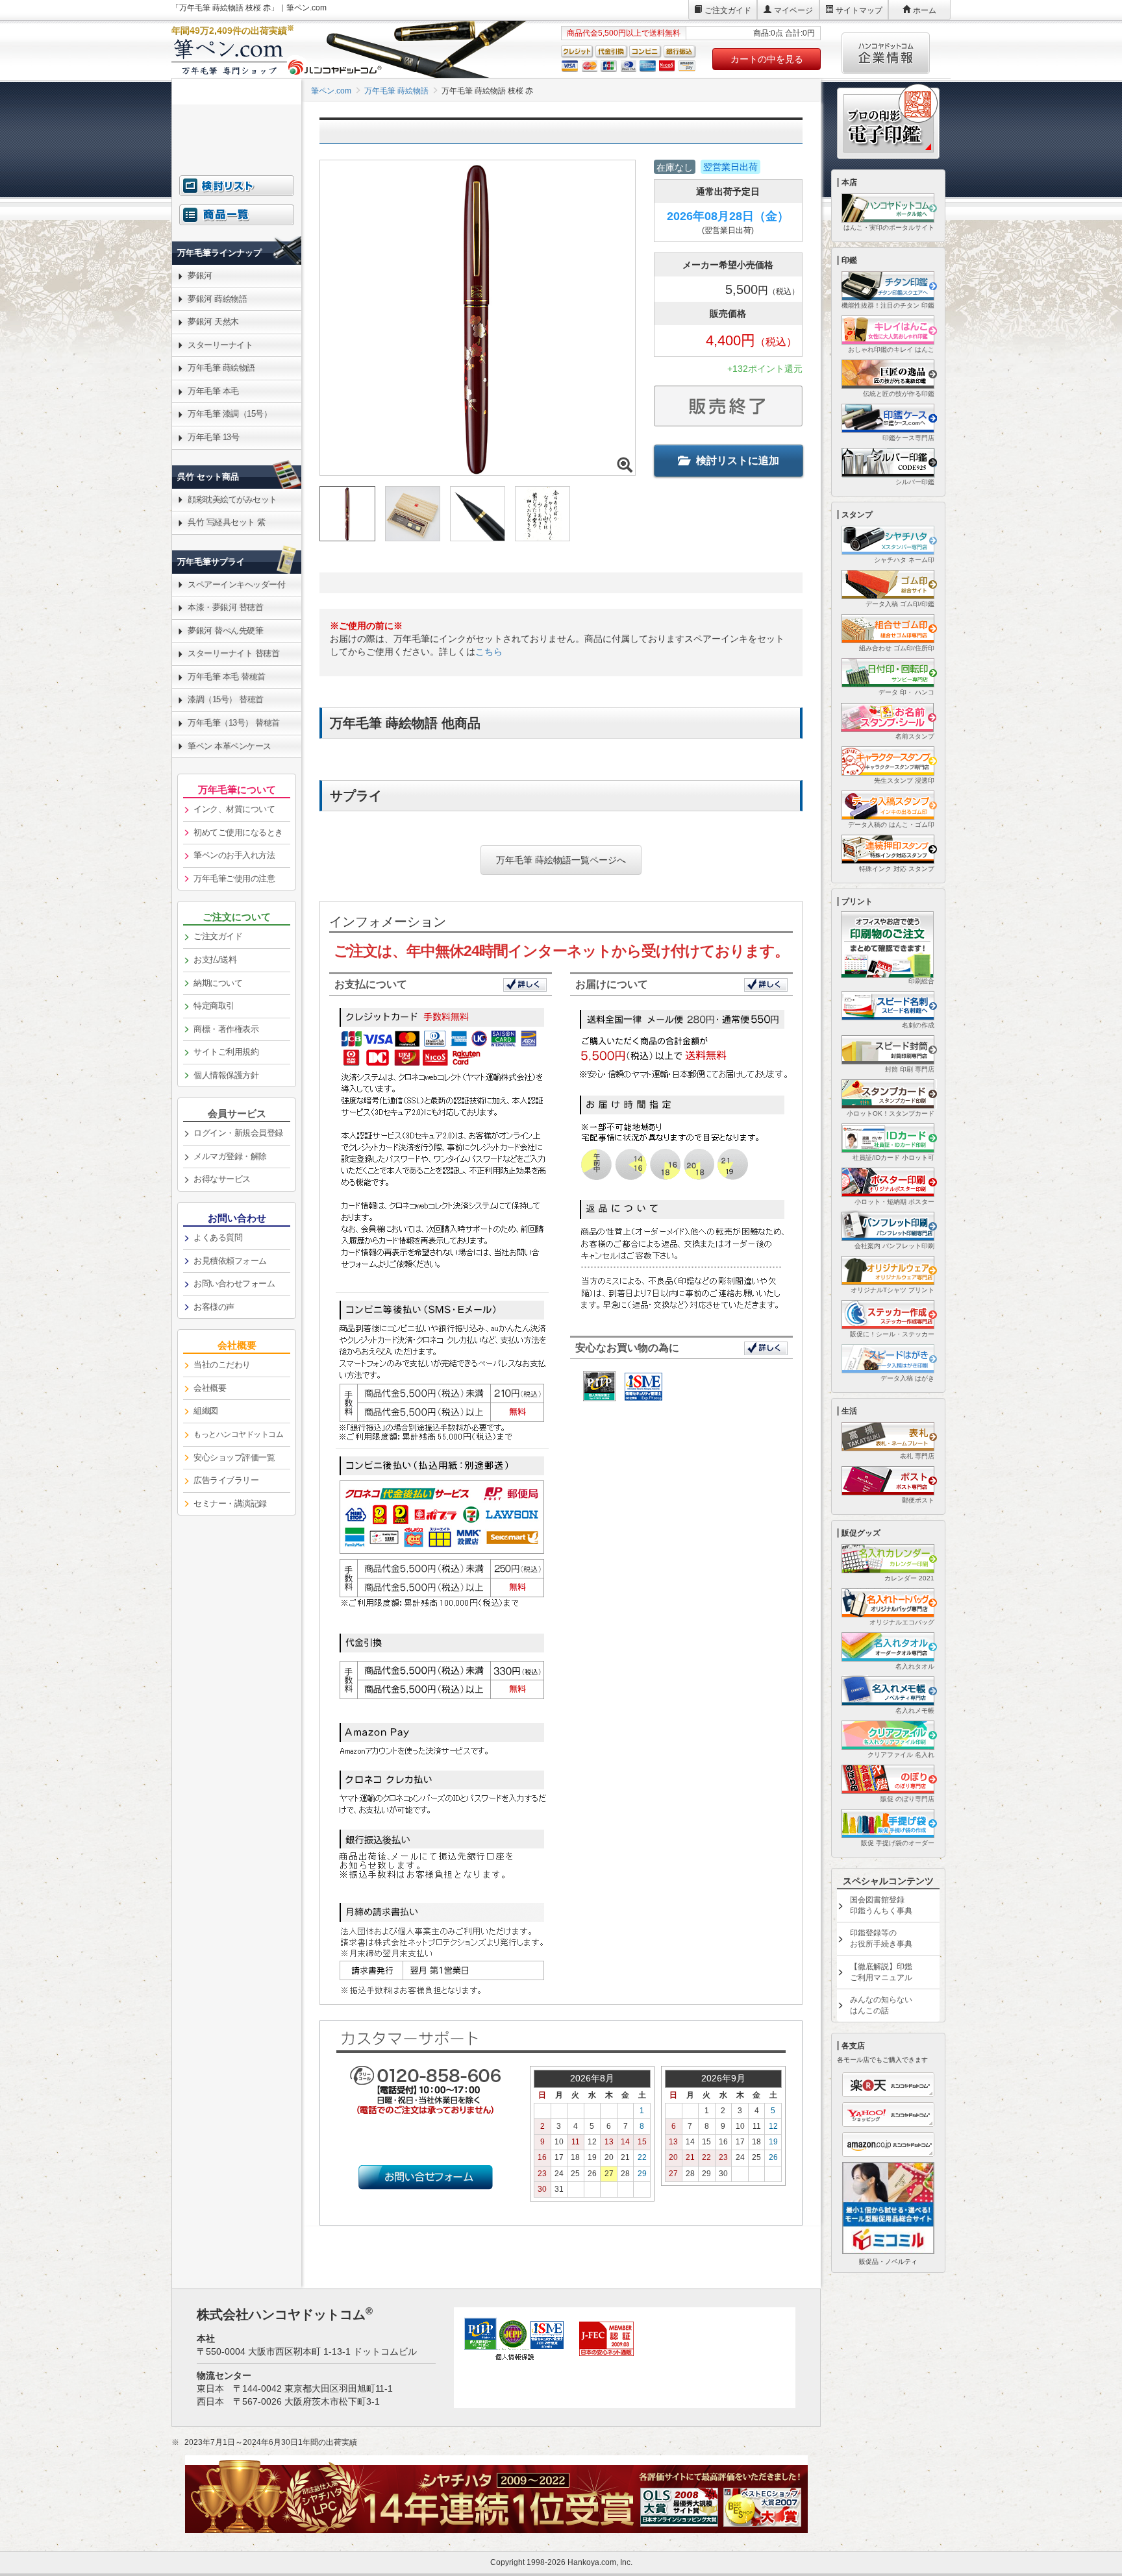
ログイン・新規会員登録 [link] (238, 1133)
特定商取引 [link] (214, 1006)
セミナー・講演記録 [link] (230, 1503)
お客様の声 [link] (214, 1307)
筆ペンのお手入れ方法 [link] (234, 855)
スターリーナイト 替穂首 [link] (233, 653)
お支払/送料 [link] (215, 960)
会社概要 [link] (210, 1388)
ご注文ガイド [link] (218, 936)
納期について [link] (218, 983)
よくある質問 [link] (218, 1237)
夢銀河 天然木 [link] (213, 322)
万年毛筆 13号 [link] (213, 437)
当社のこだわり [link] (222, 1365)
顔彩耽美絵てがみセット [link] (232, 499)
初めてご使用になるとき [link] (238, 832)
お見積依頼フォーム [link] (230, 1261)
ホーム (925, 10)
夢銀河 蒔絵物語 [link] (217, 299)
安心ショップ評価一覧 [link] (234, 1457)
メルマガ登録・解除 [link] (230, 1156)
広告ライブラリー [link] (226, 1480)
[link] (237, 222)
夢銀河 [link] (200, 276)
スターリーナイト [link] (220, 345)
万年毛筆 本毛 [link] (213, 391)
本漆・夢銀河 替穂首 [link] (225, 607)
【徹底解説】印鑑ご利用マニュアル (881, 1972)
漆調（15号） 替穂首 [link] (226, 699)
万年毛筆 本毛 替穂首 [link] (227, 677)
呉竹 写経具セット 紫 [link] (227, 522)
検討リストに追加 (738, 460)
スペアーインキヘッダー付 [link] (236, 584)
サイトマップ (859, 10)
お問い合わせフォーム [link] (234, 1283)
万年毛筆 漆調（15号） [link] (230, 414)
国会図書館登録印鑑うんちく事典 (881, 1905)
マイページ (793, 10)
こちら (489, 652)
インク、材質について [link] (234, 809)
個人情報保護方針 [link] (226, 1075)
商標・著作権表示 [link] (226, 1029)
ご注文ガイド (728, 10)
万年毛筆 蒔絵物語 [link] (221, 368)
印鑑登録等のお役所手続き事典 (881, 1938)
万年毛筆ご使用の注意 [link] (234, 878)
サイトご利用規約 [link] (226, 1052)
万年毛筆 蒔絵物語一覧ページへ (561, 860)
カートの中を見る (767, 59)
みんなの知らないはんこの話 (881, 2005)
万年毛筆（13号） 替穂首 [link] (234, 723)
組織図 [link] (206, 1411)
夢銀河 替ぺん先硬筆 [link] (225, 631)
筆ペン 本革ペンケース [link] (230, 746)
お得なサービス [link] (222, 1179)
